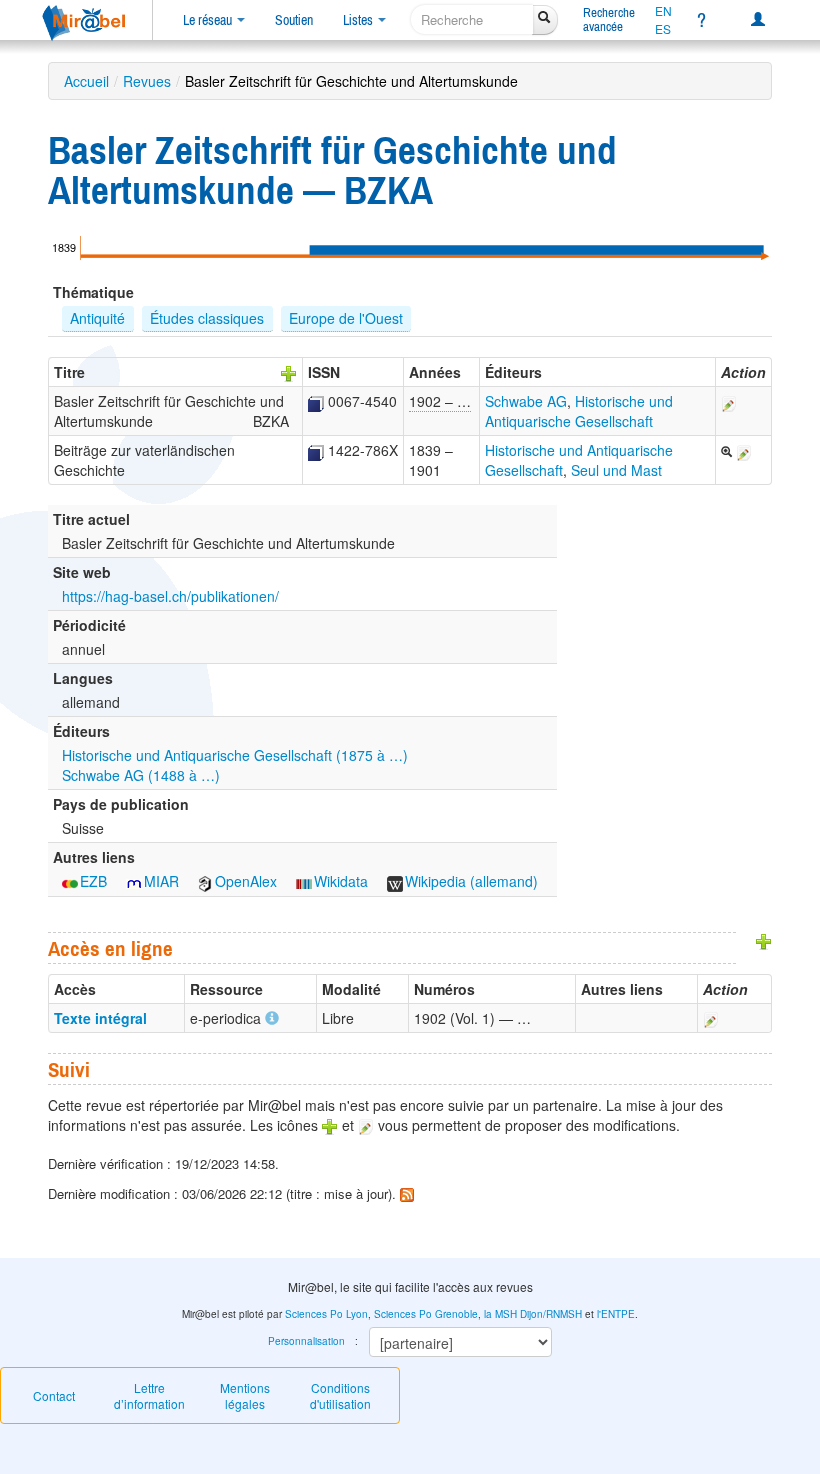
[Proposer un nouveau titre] (289, 372)
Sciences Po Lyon (326, 1314)
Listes (359, 20)
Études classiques (207, 318)
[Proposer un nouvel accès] (764, 940)
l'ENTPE (616, 1314)
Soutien (294, 20)
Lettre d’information (149, 1395)
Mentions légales (245, 1395)
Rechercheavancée (609, 19)
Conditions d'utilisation (340, 1395)
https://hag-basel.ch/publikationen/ (170, 596)
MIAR (161, 881)
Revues (147, 81)
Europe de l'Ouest (346, 318)
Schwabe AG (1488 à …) (141, 775)
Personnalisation (306, 1341)
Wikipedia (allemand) (471, 881)
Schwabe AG (526, 401)
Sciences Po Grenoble (426, 1314)
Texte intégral (100, 1018)
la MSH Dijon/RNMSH (533, 1314)
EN (663, 11)
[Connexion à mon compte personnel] (758, 20)
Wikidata (341, 881)
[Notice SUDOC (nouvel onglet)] (316, 401)
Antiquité (97, 318)
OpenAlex (246, 881)
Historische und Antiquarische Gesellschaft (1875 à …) (235, 755)
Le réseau (209, 20)
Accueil (86, 81)
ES (663, 29)
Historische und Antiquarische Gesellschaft (579, 411)
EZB (93, 881)
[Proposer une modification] (729, 401)
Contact (54, 1395)
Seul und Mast (616, 470)
